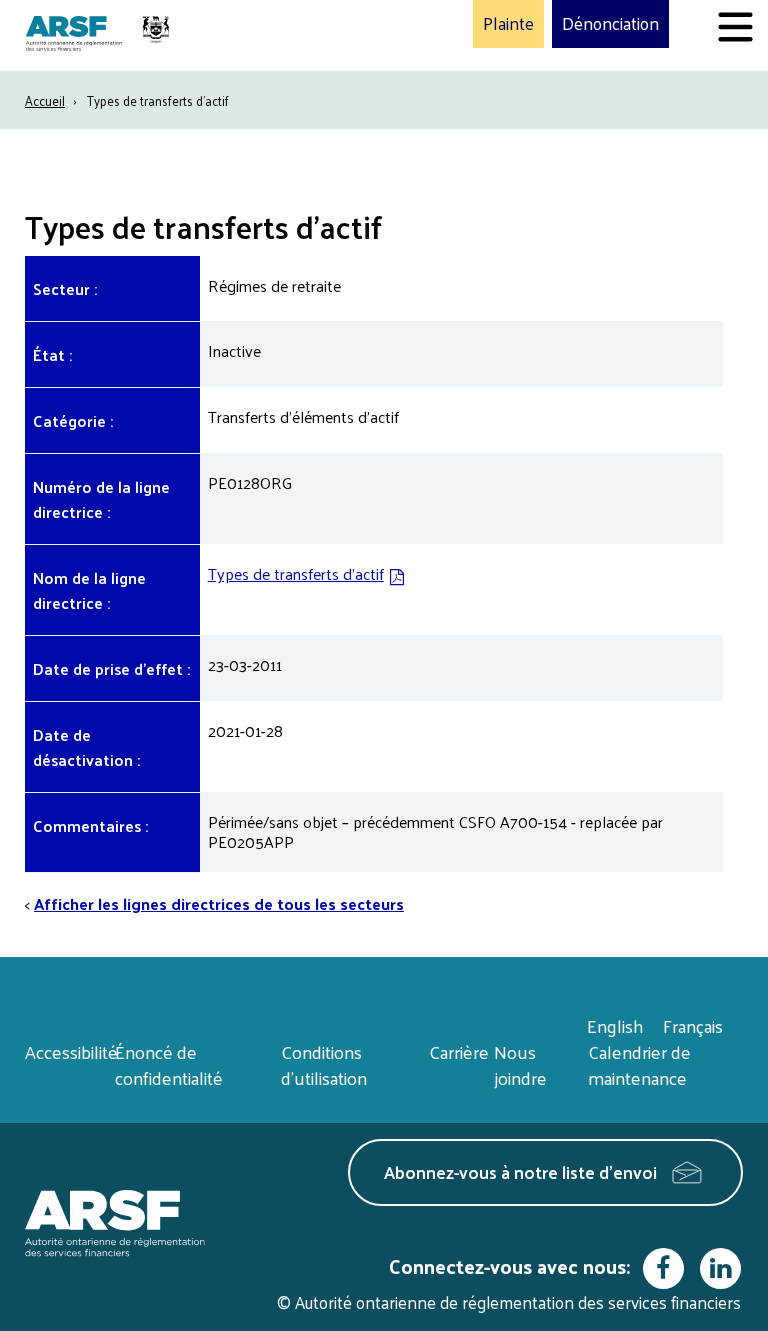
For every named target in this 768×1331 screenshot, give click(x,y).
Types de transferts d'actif (296, 573)
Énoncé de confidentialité (169, 1064)
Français (693, 1025)
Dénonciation (610, 24)
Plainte (508, 24)
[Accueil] (100, 35)
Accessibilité (71, 1051)
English (615, 1025)
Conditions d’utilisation (324, 1064)
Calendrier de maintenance (639, 1064)
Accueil (45, 100)
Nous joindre (520, 1064)
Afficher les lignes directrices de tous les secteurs (219, 903)
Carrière (459, 1051)
